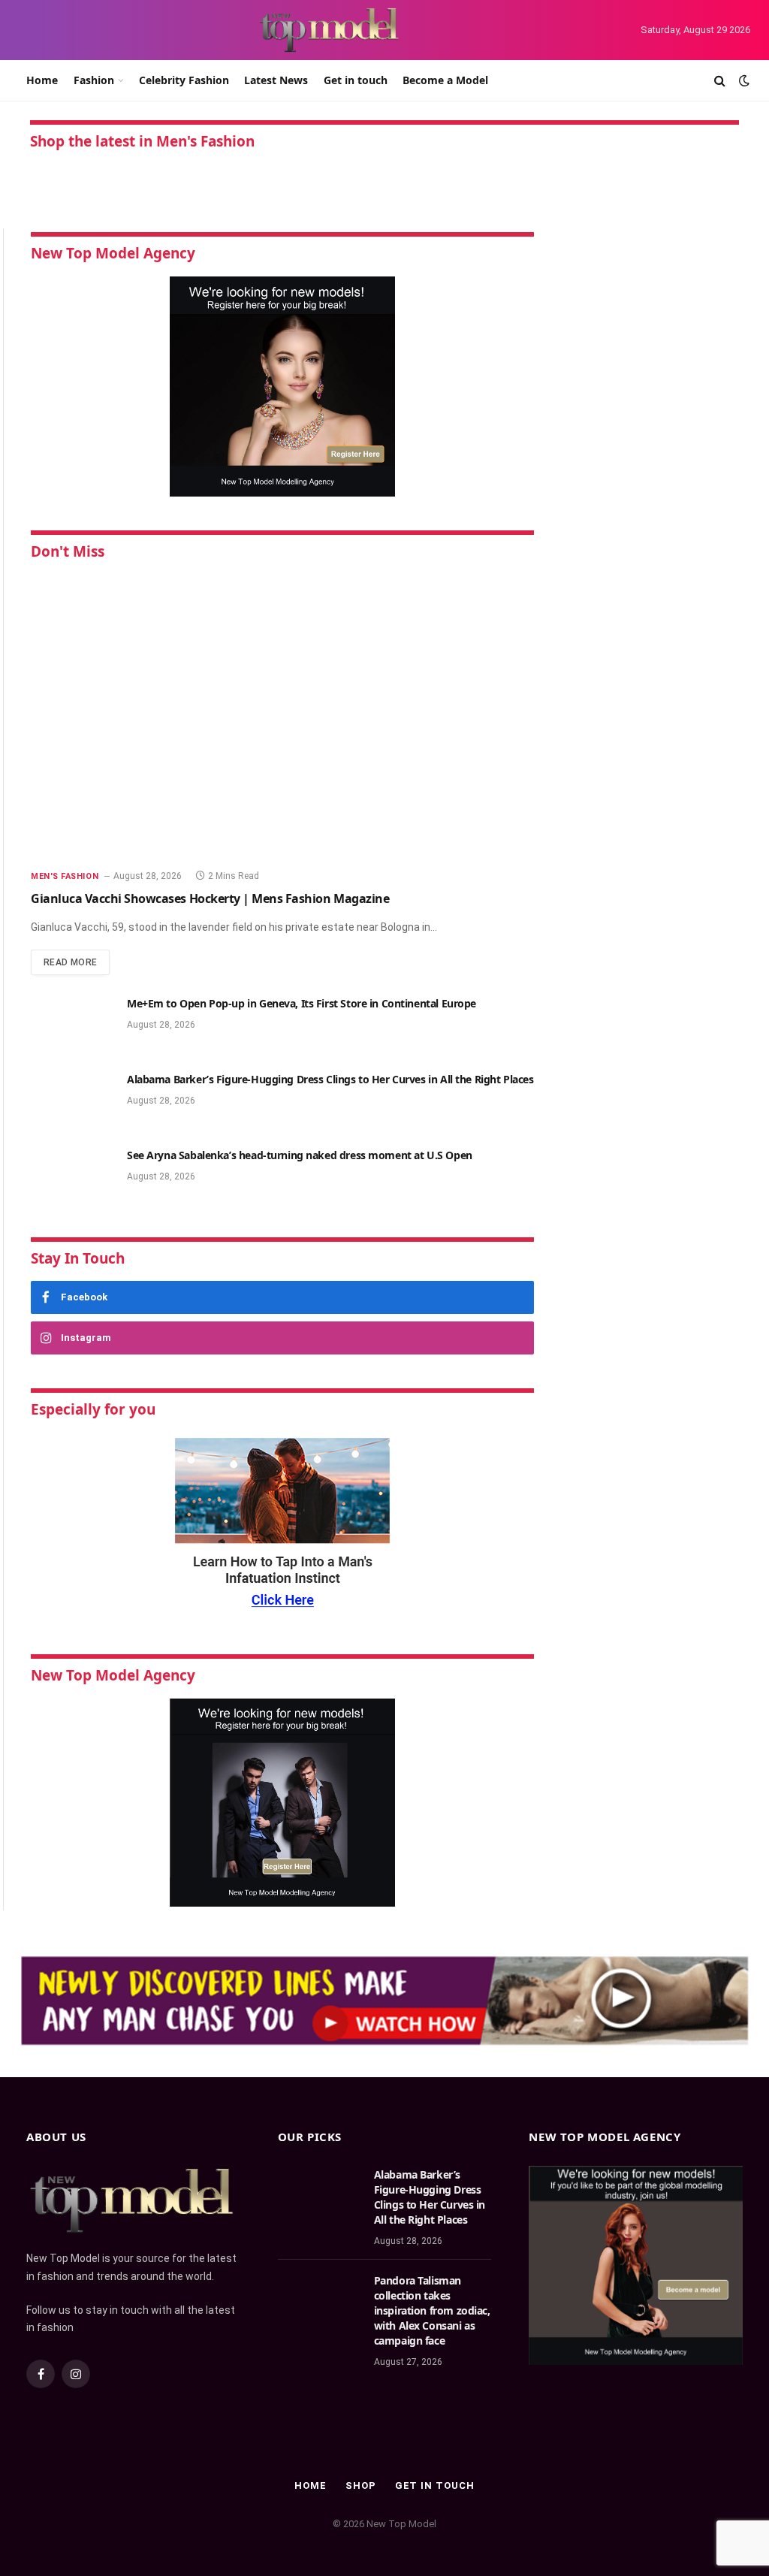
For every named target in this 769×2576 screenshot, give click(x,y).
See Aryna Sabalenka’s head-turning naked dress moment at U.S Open (300, 1155)
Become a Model (445, 80)
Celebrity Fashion (184, 80)
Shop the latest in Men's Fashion (142, 141)
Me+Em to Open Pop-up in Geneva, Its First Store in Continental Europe (302, 1003)
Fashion (94, 80)
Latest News (276, 80)
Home (42, 80)
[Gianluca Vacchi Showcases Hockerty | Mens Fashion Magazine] (282, 716)
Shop (361, 2485)
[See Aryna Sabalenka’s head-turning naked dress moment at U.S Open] (72, 1175)
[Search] (720, 81)
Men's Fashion (65, 876)
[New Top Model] (330, 30)
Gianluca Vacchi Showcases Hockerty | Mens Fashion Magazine (210, 898)
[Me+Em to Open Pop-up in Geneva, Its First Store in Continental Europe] (72, 1023)
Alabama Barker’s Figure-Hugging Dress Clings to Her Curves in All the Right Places (330, 1079)
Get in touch (356, 80)
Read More (70, 962)
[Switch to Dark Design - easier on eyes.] (743, 80)
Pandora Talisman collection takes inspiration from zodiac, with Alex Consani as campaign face (432, 2310)
